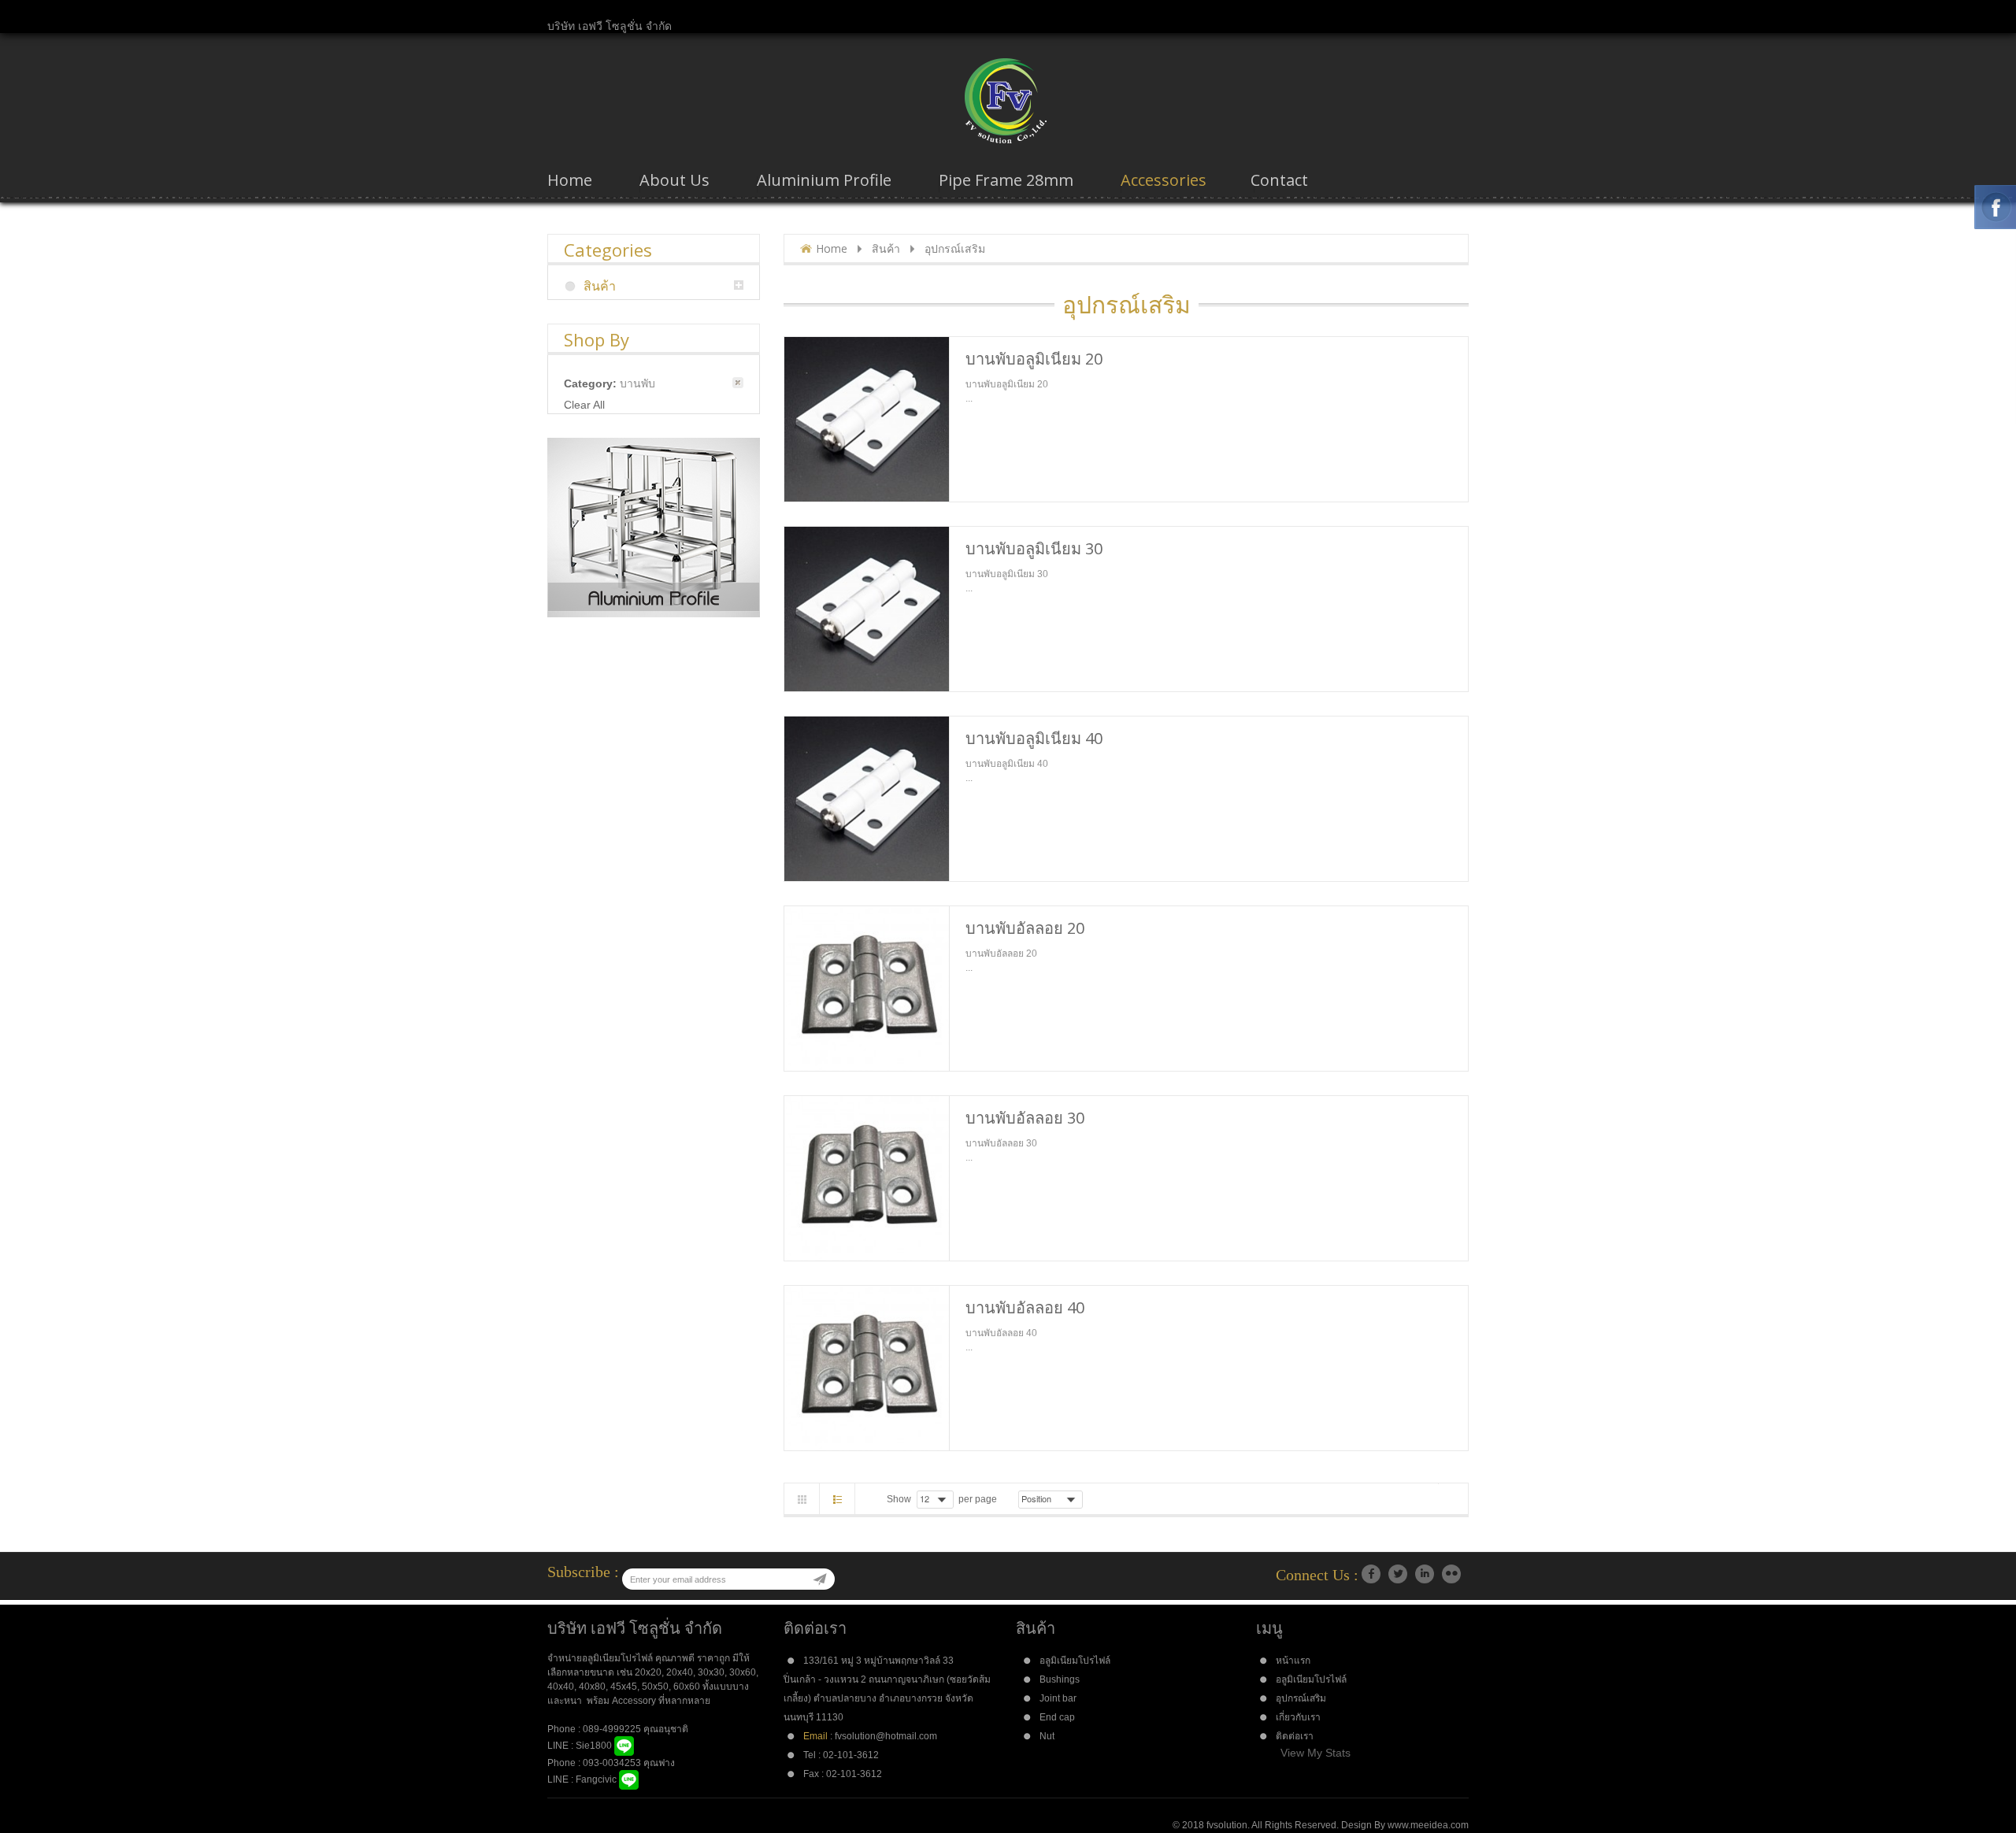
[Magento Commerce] (1008, 101)
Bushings (1060, 1679)
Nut (1047, 1736)
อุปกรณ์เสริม (1301, 1698)
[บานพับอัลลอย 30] (867, 1178)
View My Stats (1316, 1753)
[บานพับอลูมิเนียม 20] (867, 419)
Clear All (584, 405)
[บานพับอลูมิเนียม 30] (867, 609)
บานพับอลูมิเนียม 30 (1034, 548)
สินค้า (886, 248)
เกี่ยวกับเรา (1298, 1717)
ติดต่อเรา (1295, 1736)
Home (832, 248)
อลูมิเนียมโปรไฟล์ (1075, 1661)
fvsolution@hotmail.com (886, 1736)
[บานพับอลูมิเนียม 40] (867, 799)
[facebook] (1371, 1574)
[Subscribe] (820, 1579)
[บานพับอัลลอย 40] (867, 1368)
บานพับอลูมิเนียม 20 (1034, 359)
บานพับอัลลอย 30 (1025, 1118)
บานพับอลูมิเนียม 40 (1034, 738)
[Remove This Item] (738, 383)
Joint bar (1058, 1698)
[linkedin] (1425, 1574)
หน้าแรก (1293, 1661)
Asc (1093, 1499)
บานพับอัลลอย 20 (1025, 928)
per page (978, 1499)
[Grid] (802, 1499)
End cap (1057, 1717)
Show (899, 1499)
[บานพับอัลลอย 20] (867, 989)
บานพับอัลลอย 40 (1025, 1307)
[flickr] (1451, 1574)
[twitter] (1398, 1574)
